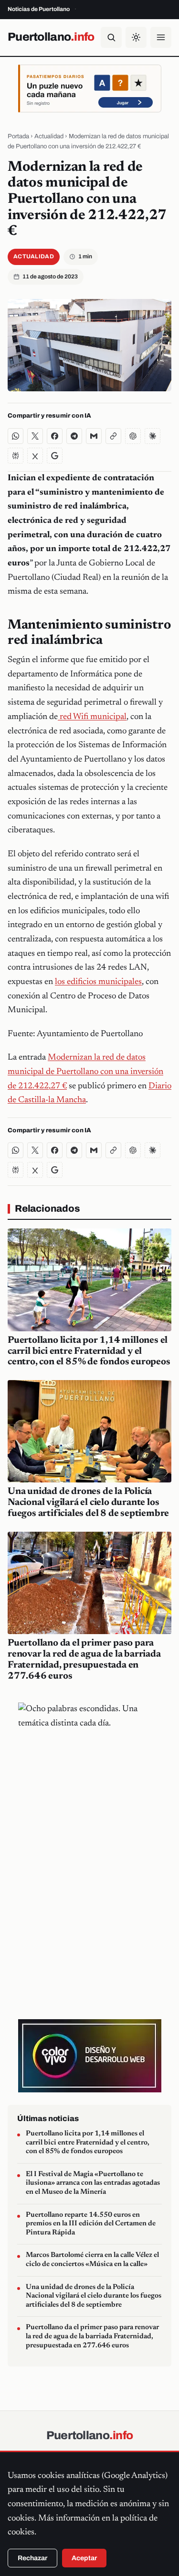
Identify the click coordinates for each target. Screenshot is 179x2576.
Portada (18, 136)
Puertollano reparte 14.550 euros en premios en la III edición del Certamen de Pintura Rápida (91, 2224)
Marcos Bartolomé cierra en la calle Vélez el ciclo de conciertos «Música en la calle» (92, 2260)
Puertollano (51, 37)
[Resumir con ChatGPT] (133, 436)
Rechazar (32, 2558)
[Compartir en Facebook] (55, 436)
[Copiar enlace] (113, 436)
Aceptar (84, 2558)
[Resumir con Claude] (153, 436)
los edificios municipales (98, 982)
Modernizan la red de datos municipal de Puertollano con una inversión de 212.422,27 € (85, 1072)
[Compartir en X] (35, 436)
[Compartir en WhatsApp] (16, 436)
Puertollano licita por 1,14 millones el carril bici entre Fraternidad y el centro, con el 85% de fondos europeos (89, 1351)
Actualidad (49, 136)
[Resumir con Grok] (35, 456)
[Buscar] (111, 37)
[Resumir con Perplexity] (16, 456)
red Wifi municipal (92, 717)
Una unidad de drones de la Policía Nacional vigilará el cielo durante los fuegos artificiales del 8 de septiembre (88, 1503)
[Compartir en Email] (94, 436)
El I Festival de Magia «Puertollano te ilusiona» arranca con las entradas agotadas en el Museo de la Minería (93, 2183)
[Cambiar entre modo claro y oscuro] (136, 37)
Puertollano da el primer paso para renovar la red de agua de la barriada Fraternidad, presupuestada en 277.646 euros (92, 2336)
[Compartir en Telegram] (74, 436)
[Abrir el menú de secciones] (161, 37)
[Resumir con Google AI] (55, 456)
